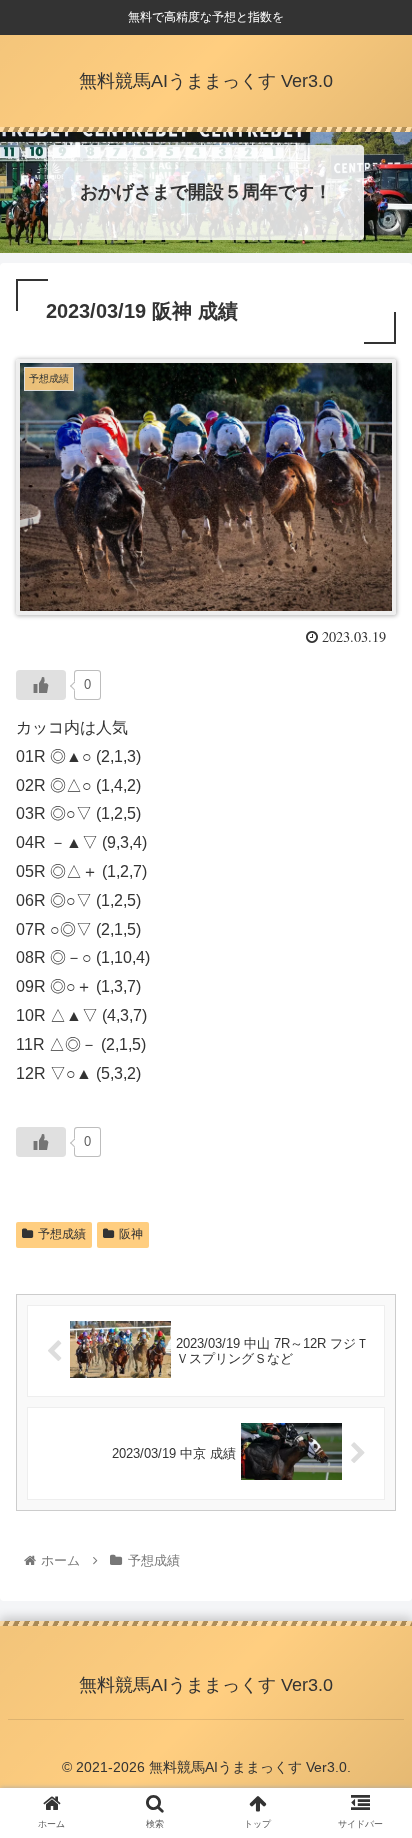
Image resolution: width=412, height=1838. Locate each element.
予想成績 (62, 1234)
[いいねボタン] (41, 685)
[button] (370, 1665)
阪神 (131, 1234)
